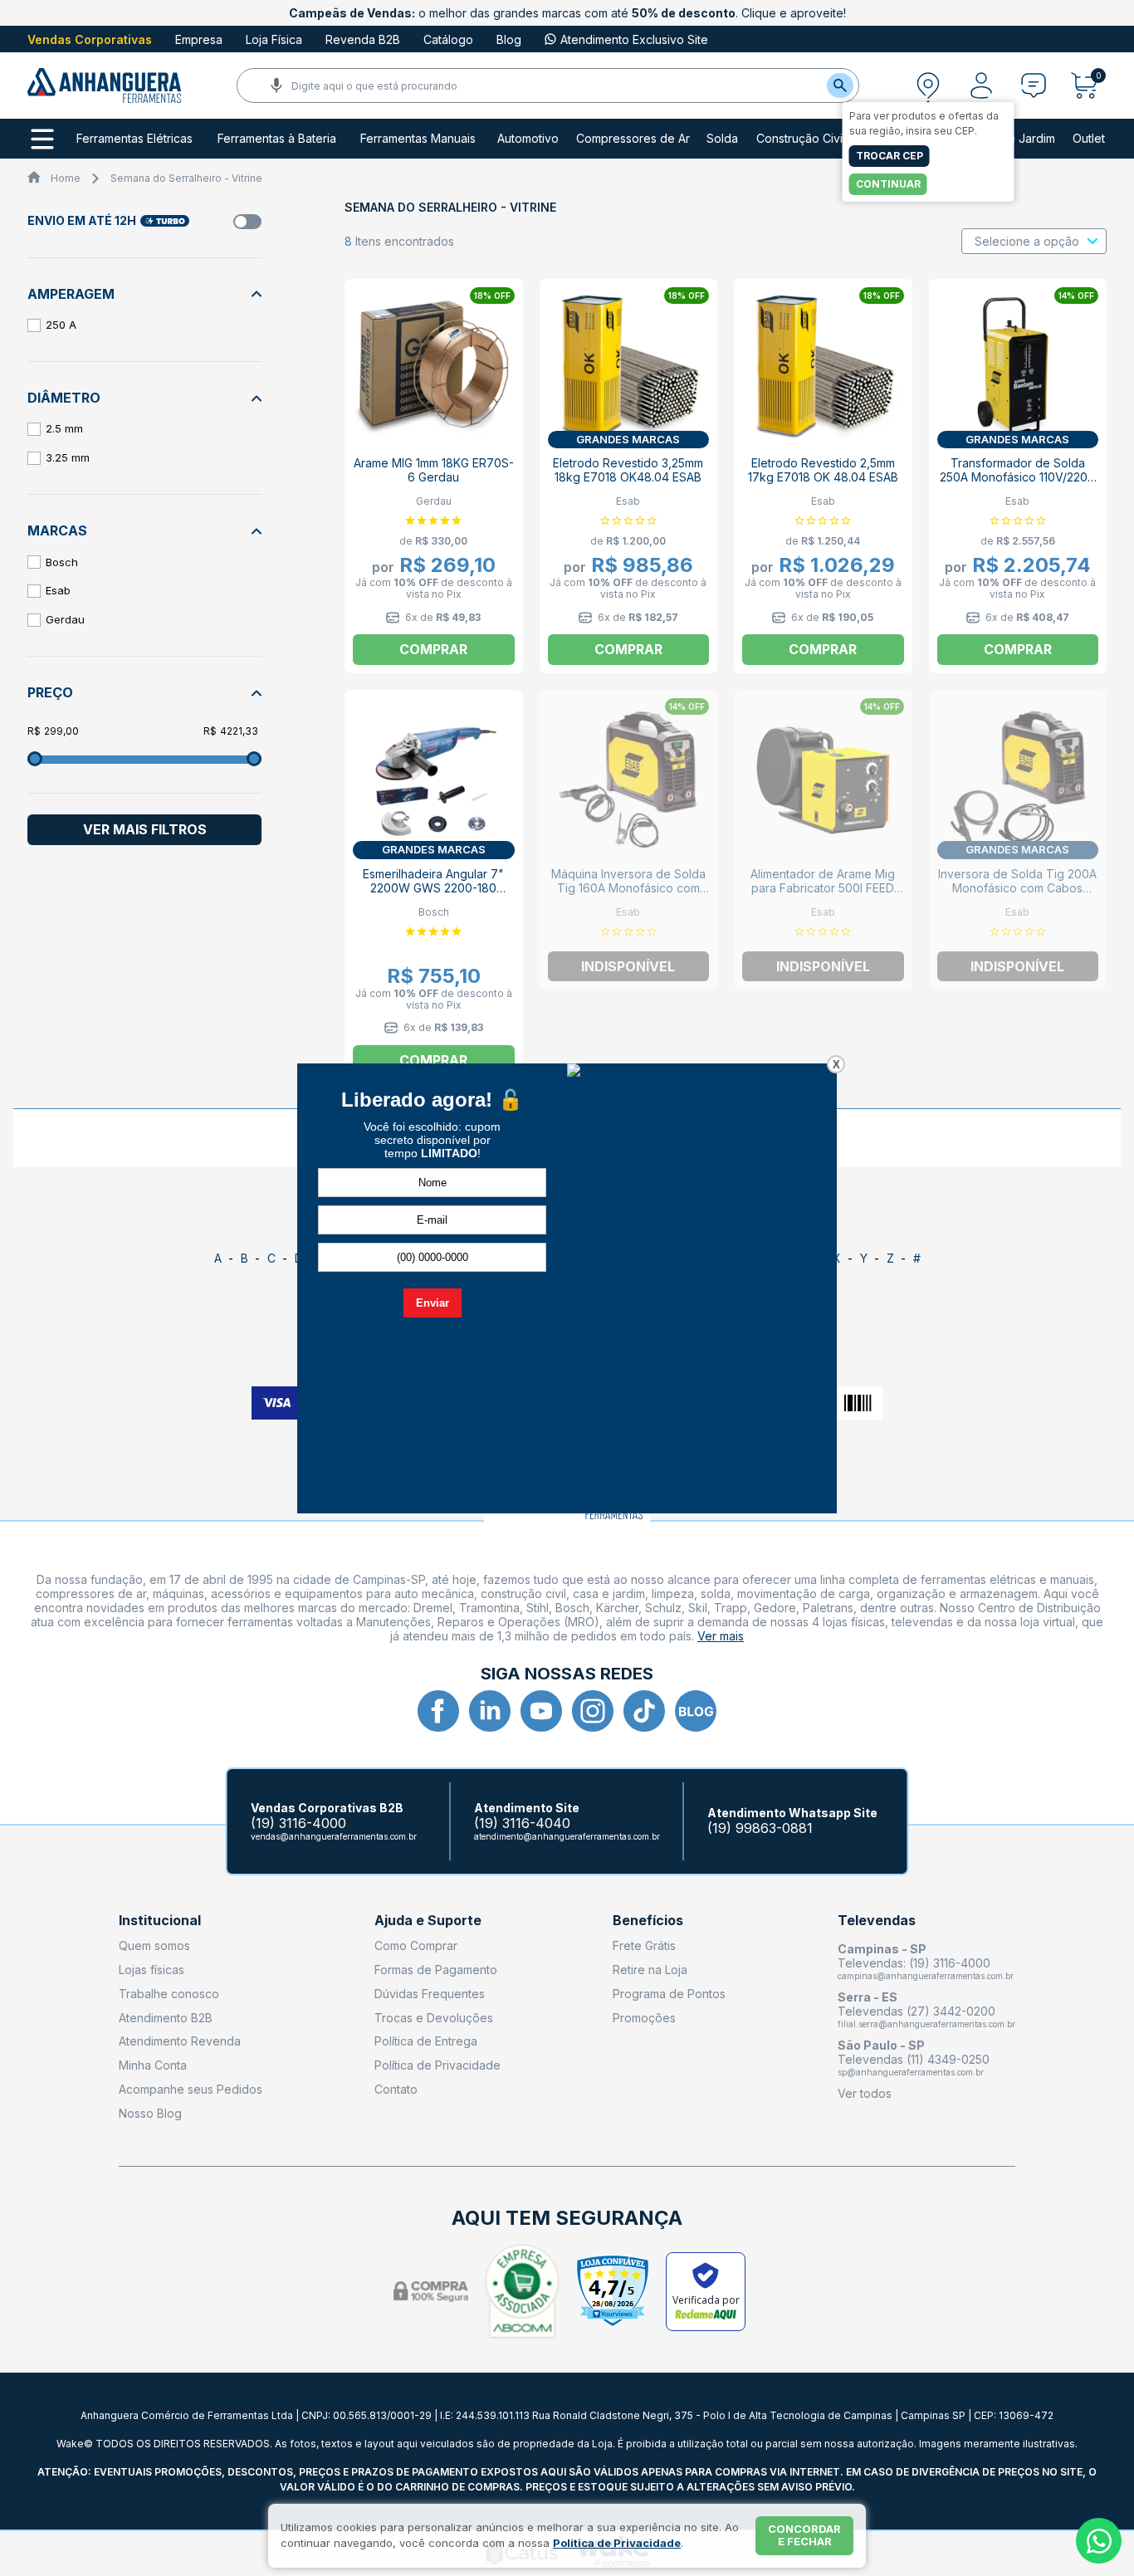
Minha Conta (153, 2065)
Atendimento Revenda (180, 2041)
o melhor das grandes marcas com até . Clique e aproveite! (567, 13)
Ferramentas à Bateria (277, 139)
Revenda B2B (363, 39)
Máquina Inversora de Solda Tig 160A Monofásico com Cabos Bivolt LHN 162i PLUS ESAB (628, 895)
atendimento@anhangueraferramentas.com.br (567, 1836)
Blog (509, 39)
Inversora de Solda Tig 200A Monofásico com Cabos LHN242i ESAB (1017, 888)
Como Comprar (416, 1945)
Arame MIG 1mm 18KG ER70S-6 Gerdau (434, 470)
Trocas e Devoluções (434, 2018)
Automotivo (528, 139)
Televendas (877, 1921)
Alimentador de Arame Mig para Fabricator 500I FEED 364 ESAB (823, 888)
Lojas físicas (152, 1970)
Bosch (62, 562)
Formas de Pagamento (436, 1970)
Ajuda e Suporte (428, 1921)
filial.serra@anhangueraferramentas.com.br (926, 2024)
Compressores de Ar (633, 139)
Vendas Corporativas (90, 39)
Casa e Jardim (1016, 139)
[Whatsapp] (1099, 2541)
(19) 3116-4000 (298, 1823)
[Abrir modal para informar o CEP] (928, 86)
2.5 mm (64, 428)
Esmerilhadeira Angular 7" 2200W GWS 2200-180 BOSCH (433, 888)
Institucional (160, 1921)
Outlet (1089, 139)
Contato (396, 2089)
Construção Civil (801, 139)
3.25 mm (68, 457)
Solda (722, 139)
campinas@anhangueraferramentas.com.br (926, 1976)
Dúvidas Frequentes (430, 1994)
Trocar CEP (890, 156)
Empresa (199, 39)
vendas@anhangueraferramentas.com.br (334, 1836)
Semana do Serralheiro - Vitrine (186, 178)
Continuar (888, 184)
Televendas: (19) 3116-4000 (914, 1963)
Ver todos (865, 2093)
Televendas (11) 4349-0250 (914, 2059)
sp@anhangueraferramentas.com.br (911, 2072)
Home (66, 178)
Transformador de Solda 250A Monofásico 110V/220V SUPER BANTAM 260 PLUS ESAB (1018, 484)
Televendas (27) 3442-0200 (916, 2011)
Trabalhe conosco (169, 1994)
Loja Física (274, 39)
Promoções (644, 2018)
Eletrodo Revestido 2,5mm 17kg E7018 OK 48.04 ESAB (823, 470)
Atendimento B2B (166, 2018)
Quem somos (154, 1945)
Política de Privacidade (437, 2065)
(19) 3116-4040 (522, 1823)
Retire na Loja (650, 1970)
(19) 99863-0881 (760, 1828)
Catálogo (448, 39)
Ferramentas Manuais (418, 139)
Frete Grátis (644, 1945)
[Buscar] (840, 86)
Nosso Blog (150, 2113)
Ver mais (721, 1636)
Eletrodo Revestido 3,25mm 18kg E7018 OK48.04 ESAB (628, 470)
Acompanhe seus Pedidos (191, 2089)
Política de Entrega (426, 2041)
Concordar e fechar (804, 2535)
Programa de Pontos (669, 1994)
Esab (58, 590)
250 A (61, 325)
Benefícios (648, 1921)
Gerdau (65, 619)
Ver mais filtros (145, 829)
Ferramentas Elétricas (134, 139)
